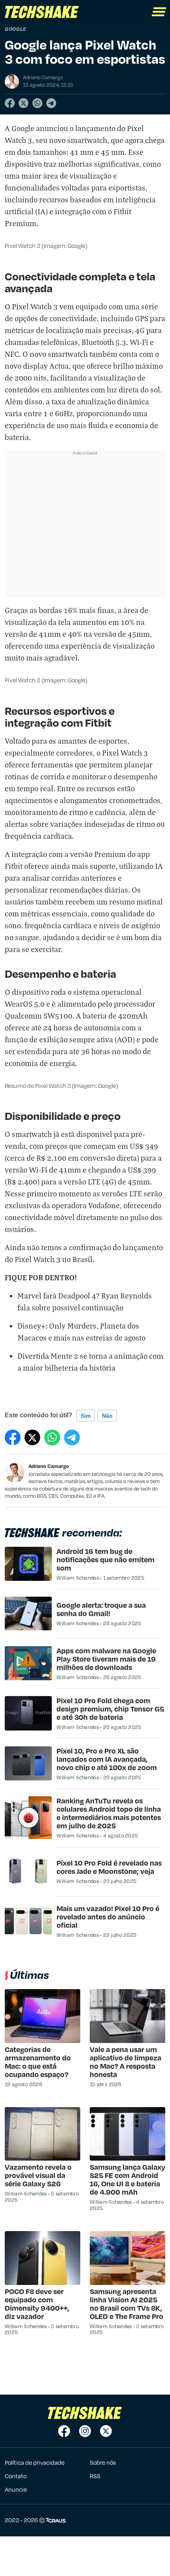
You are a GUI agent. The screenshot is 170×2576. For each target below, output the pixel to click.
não (107, 1416)
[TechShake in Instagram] (85, 2431)
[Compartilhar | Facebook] (10, 103)
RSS (95, 2476)
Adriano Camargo (49, 1466)
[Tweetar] (24, 103)
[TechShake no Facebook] (64, 2431)
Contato (16, 2476)
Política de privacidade (35, 2462)
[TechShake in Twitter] (106, 2431)
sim (86, 1416)
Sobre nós (103, 2462)
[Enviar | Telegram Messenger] (51, 103)
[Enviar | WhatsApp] (37, 103)
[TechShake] (42, 12)
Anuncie (16, 2489)
